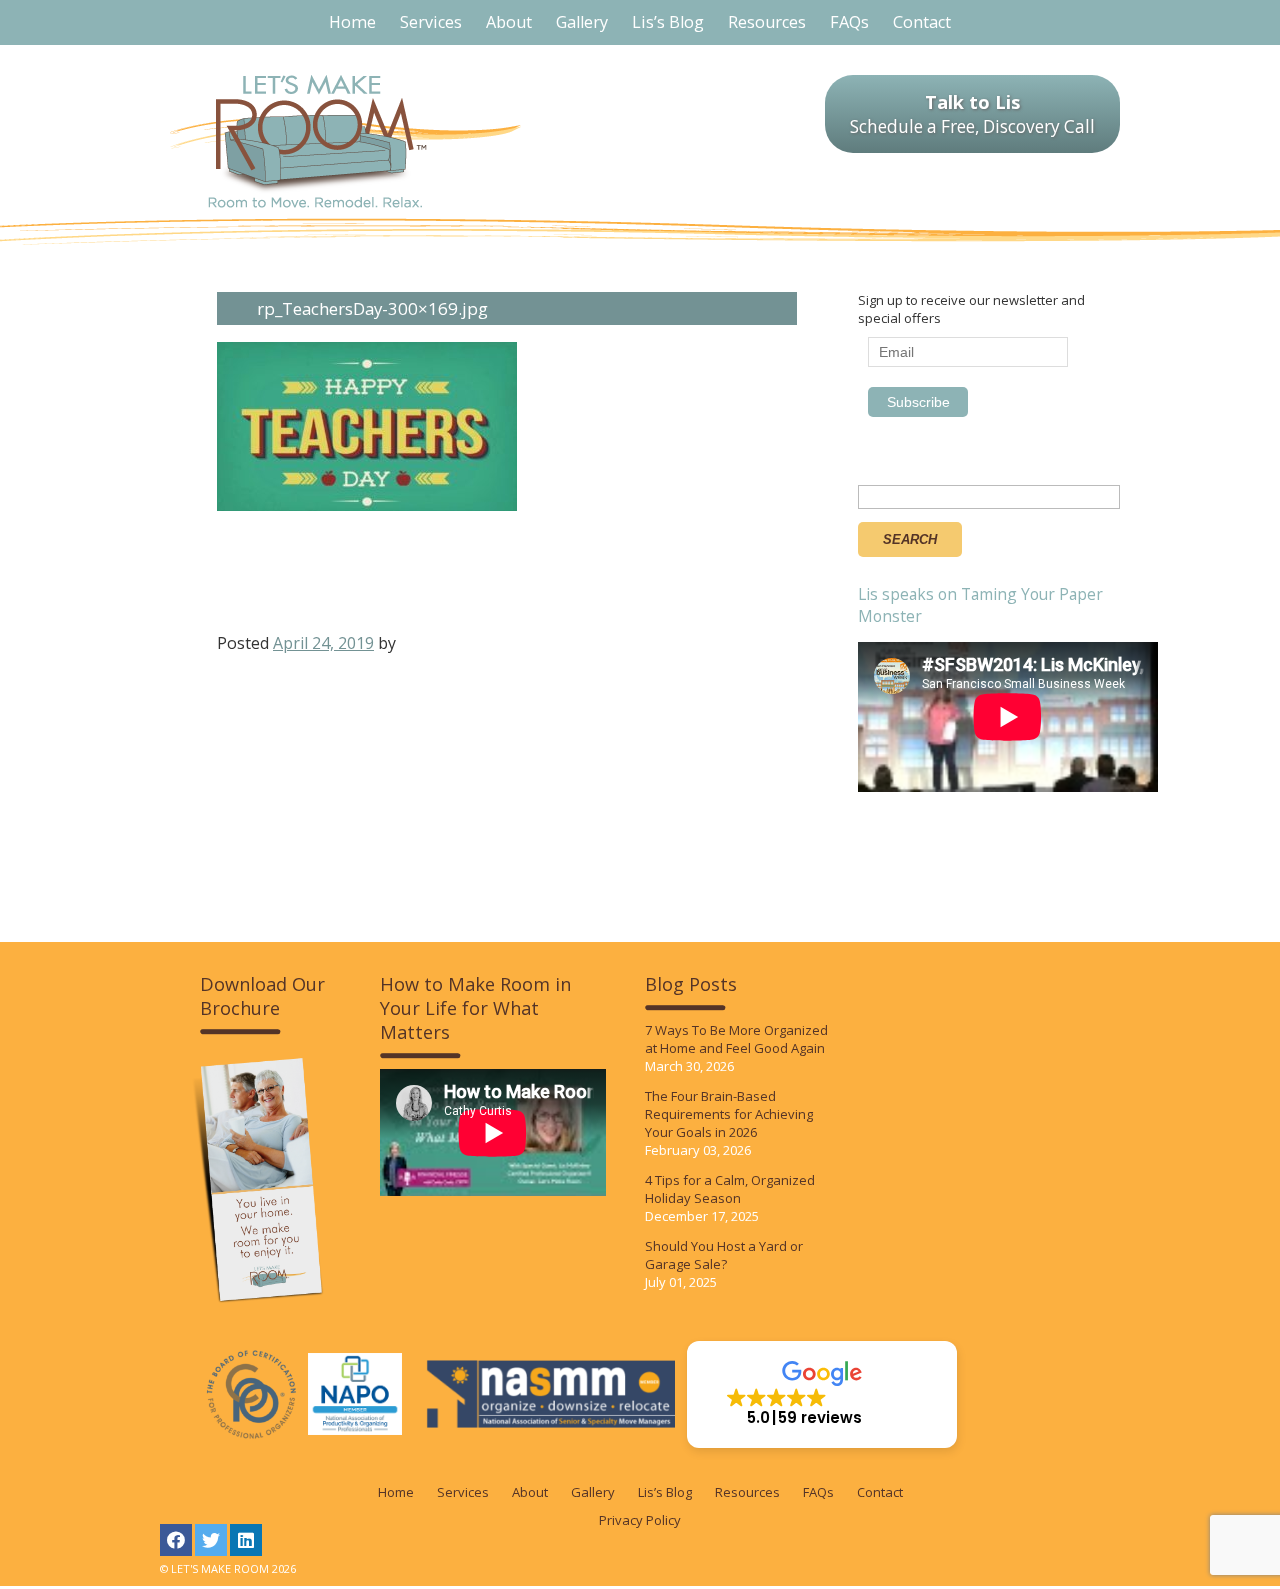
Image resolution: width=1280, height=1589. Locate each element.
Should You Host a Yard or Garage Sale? (724, 1255)
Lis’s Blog (665, 1492)
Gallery (593, 1492)
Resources (747, 1492)
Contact (880, 1492)
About (530, 1492)
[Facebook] (176, 1540)
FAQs (818, 1492)
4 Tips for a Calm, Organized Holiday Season (730, 1189)
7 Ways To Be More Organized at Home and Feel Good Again (736, 1039)
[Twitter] (211, 1540)
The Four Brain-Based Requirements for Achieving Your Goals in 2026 (729, 1114)
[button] (822, 1394)
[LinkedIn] (246, 1540)
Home (396, 1492)
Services (463, 1492)
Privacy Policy (640, 1520)
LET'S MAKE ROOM (345, 141)
